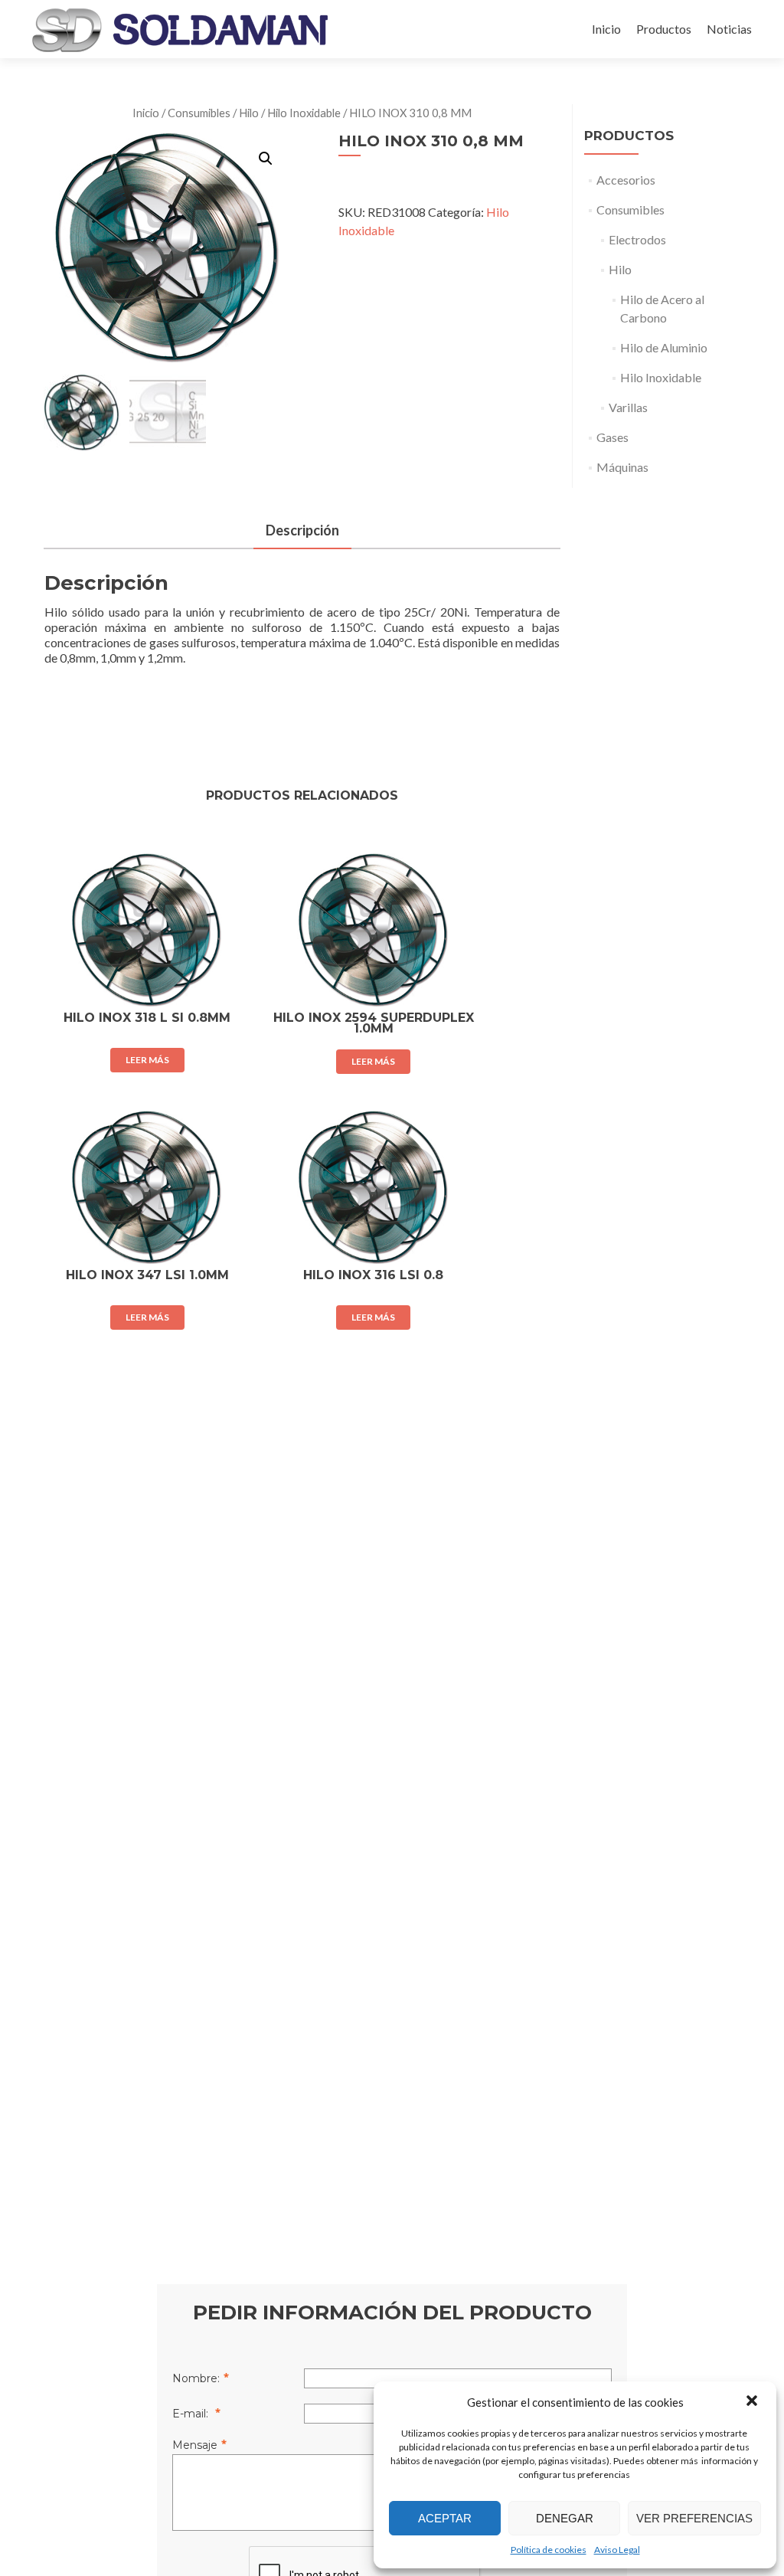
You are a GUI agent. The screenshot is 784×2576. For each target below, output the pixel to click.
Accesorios (626, 180)
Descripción (302, 530)
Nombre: (196, 2378)
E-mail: (192, 2414)
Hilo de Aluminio (664, 347)
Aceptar (445, 2518)
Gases (612, 437)
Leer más (147, 1060)
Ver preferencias (694, 2518)
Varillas (628, 407)
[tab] (302, 531)
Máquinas (622, 467)
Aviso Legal (617, 2550)
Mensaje (195, 2445)
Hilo (249, 113)
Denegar (565, 2518)
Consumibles (199, 113)
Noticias (729, 29)
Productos (664, 29)
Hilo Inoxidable (304, 113)
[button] (752, 2402)
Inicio (606, 29)
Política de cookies (549, 2550)
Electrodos (637, 239)
